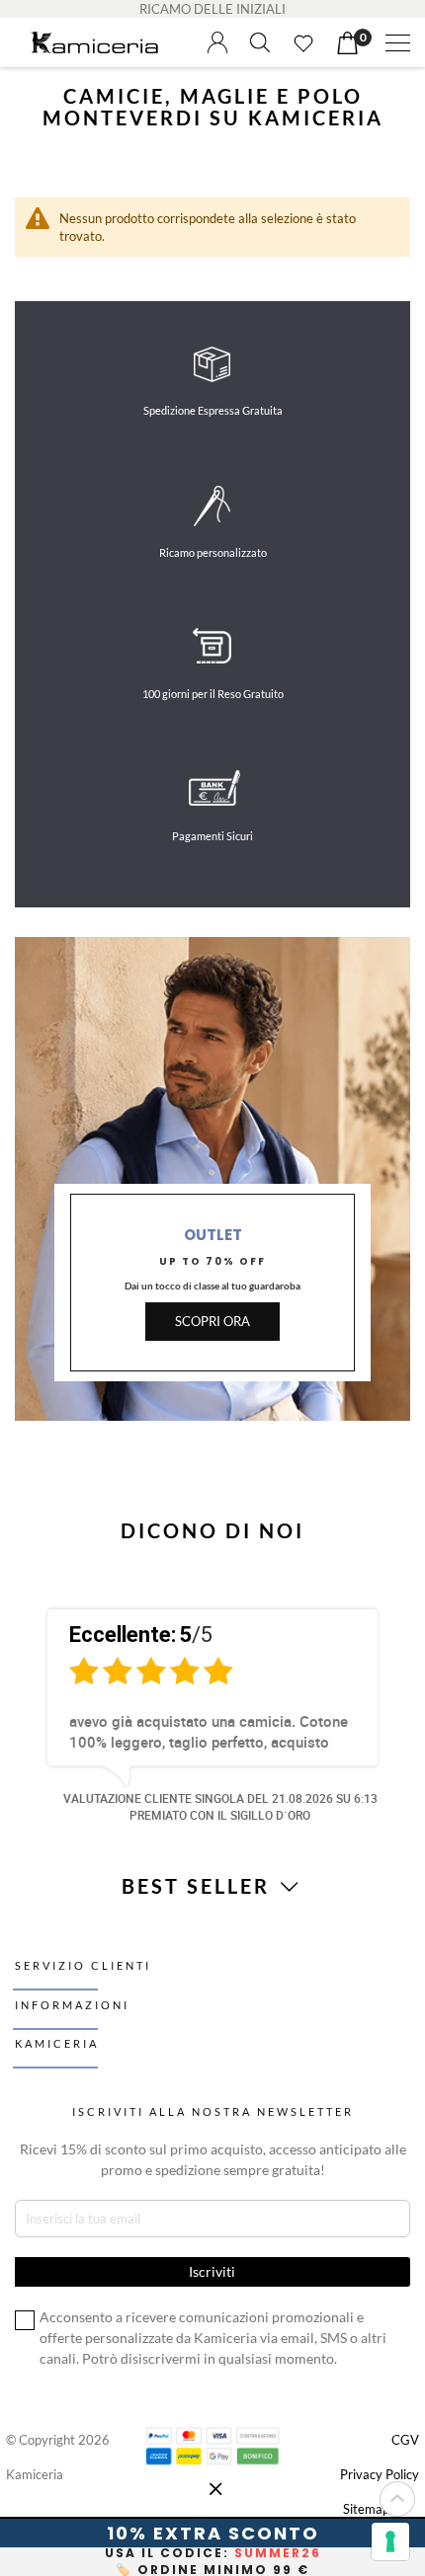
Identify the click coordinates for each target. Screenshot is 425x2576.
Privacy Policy (380, 2474)
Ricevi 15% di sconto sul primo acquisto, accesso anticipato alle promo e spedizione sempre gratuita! (213, 2159)
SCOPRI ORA (212, 1321)
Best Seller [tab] (199, 1886)
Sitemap (366, 2509)
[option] (212, 1712)
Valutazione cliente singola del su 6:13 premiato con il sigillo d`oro (220, 1806)
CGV (405, 2440)
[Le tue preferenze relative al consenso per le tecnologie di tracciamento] (390, 2541)
